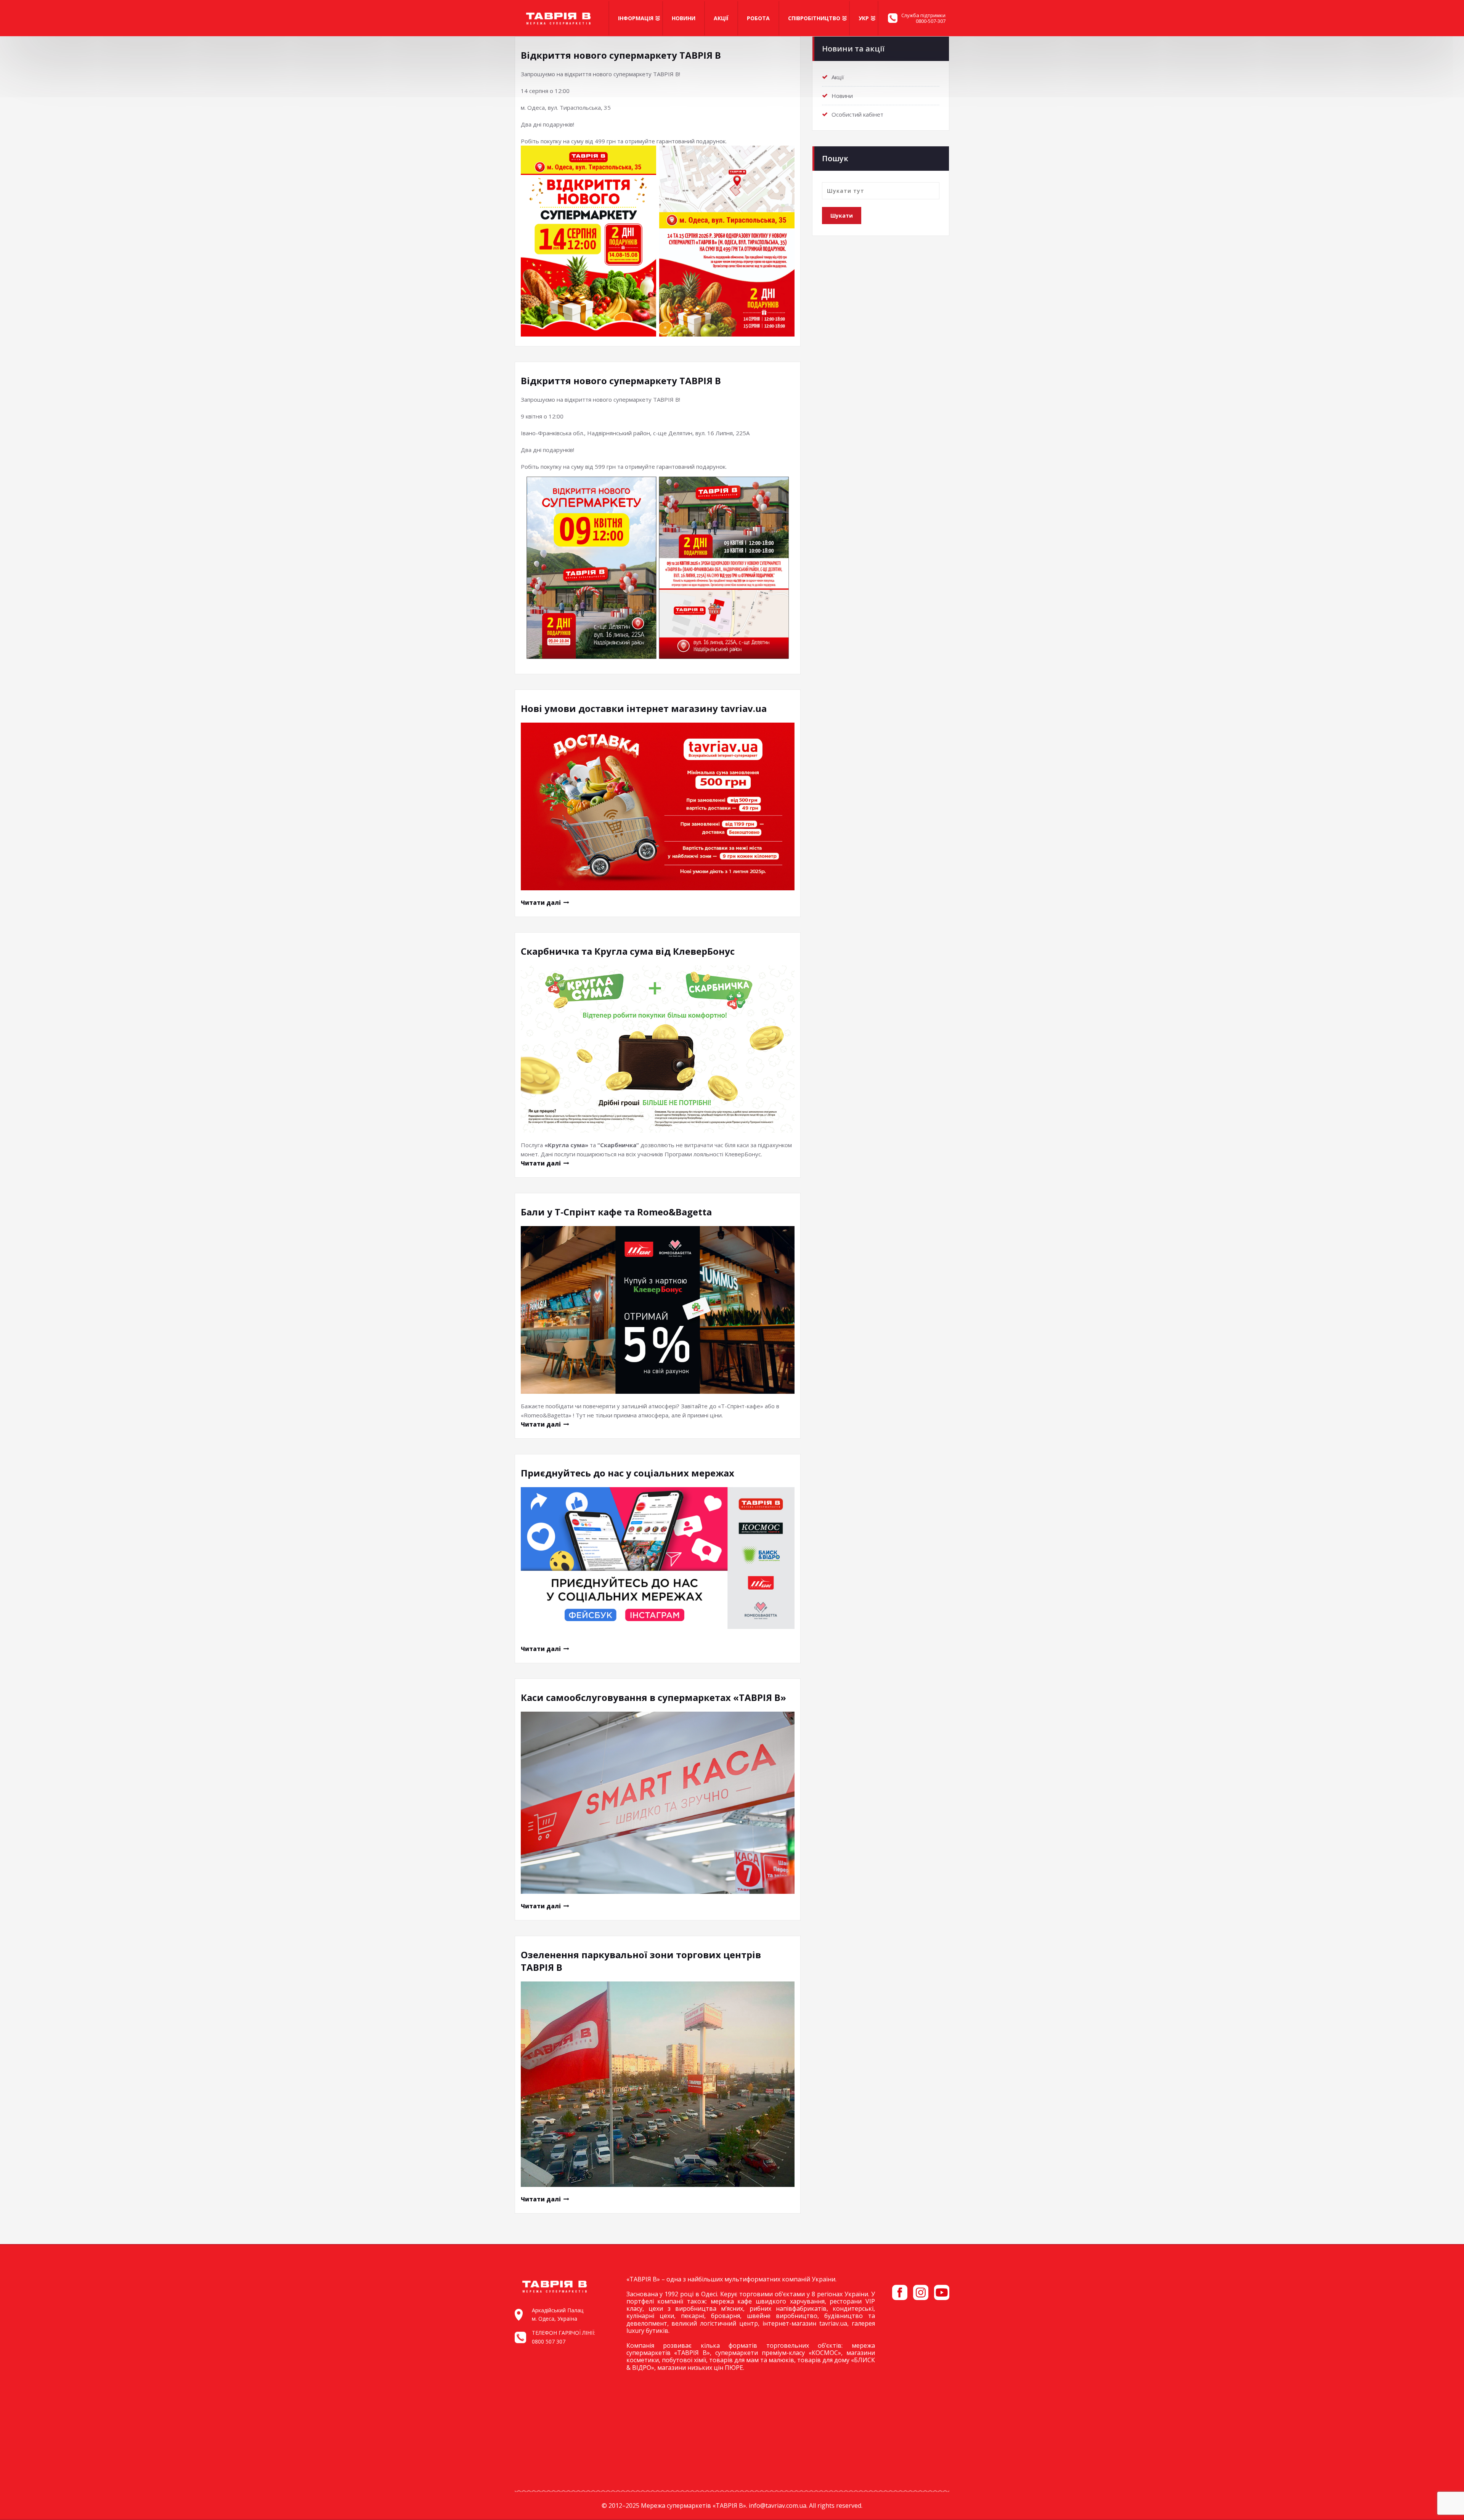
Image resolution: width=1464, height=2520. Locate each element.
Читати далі (541, 903)
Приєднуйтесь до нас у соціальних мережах (628, 1473)
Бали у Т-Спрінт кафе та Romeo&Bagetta (616, 1212)
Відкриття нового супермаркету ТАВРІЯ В (621, 55)
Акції (721, 18)
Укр (864, 18)
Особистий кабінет (857, 114)
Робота (758, 18)
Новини (684, 18)
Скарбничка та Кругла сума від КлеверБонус (628, 951)
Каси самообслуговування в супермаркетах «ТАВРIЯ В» (653, 1697)
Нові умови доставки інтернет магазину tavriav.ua (644, 708)
